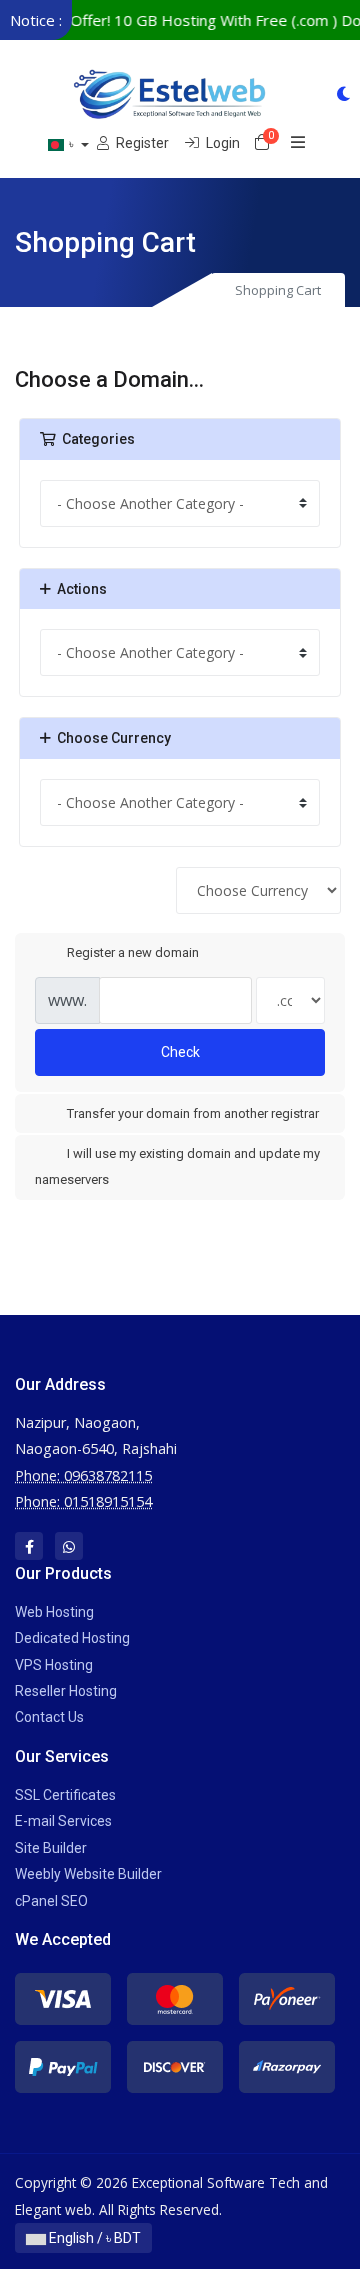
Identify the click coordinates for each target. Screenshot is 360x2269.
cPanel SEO (51, 1901)
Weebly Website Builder (88, 1874)
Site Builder (51, 1848)
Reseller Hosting (66, 1691)
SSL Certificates (65, 1795)
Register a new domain (133, 952)
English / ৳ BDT (93, 2238)
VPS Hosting (54, 1665)
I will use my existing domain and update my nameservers (177, 1166)
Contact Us (49, 1717)
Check (180, 1052)
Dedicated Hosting (72, 1638)
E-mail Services (63, 1821)
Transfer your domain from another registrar (193, 1113)
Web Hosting (54, 1612)
